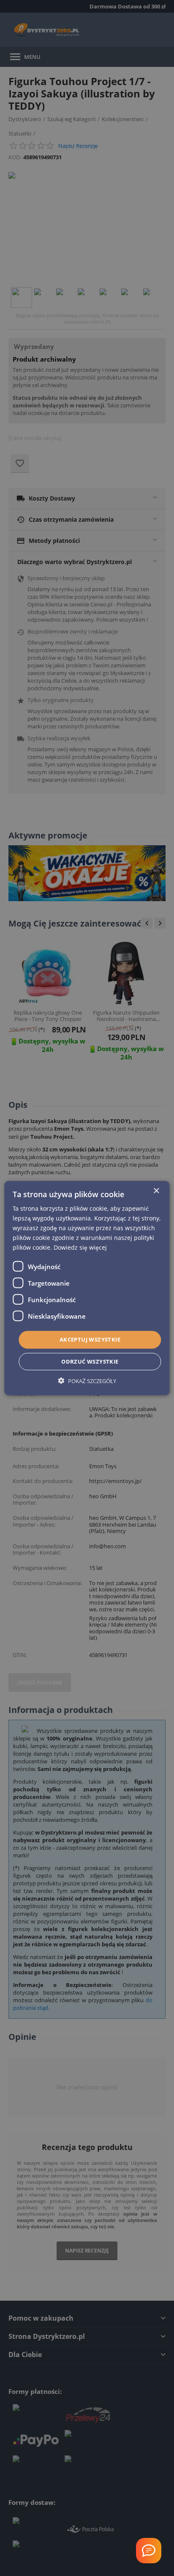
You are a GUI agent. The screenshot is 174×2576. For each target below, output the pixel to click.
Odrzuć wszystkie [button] (90, 1361)
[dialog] (87, 1288)
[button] (87, 1381)
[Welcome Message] (149, 2551)
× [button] (156, 1191)
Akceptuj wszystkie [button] (90, 1339)
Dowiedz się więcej (80, 1247)
